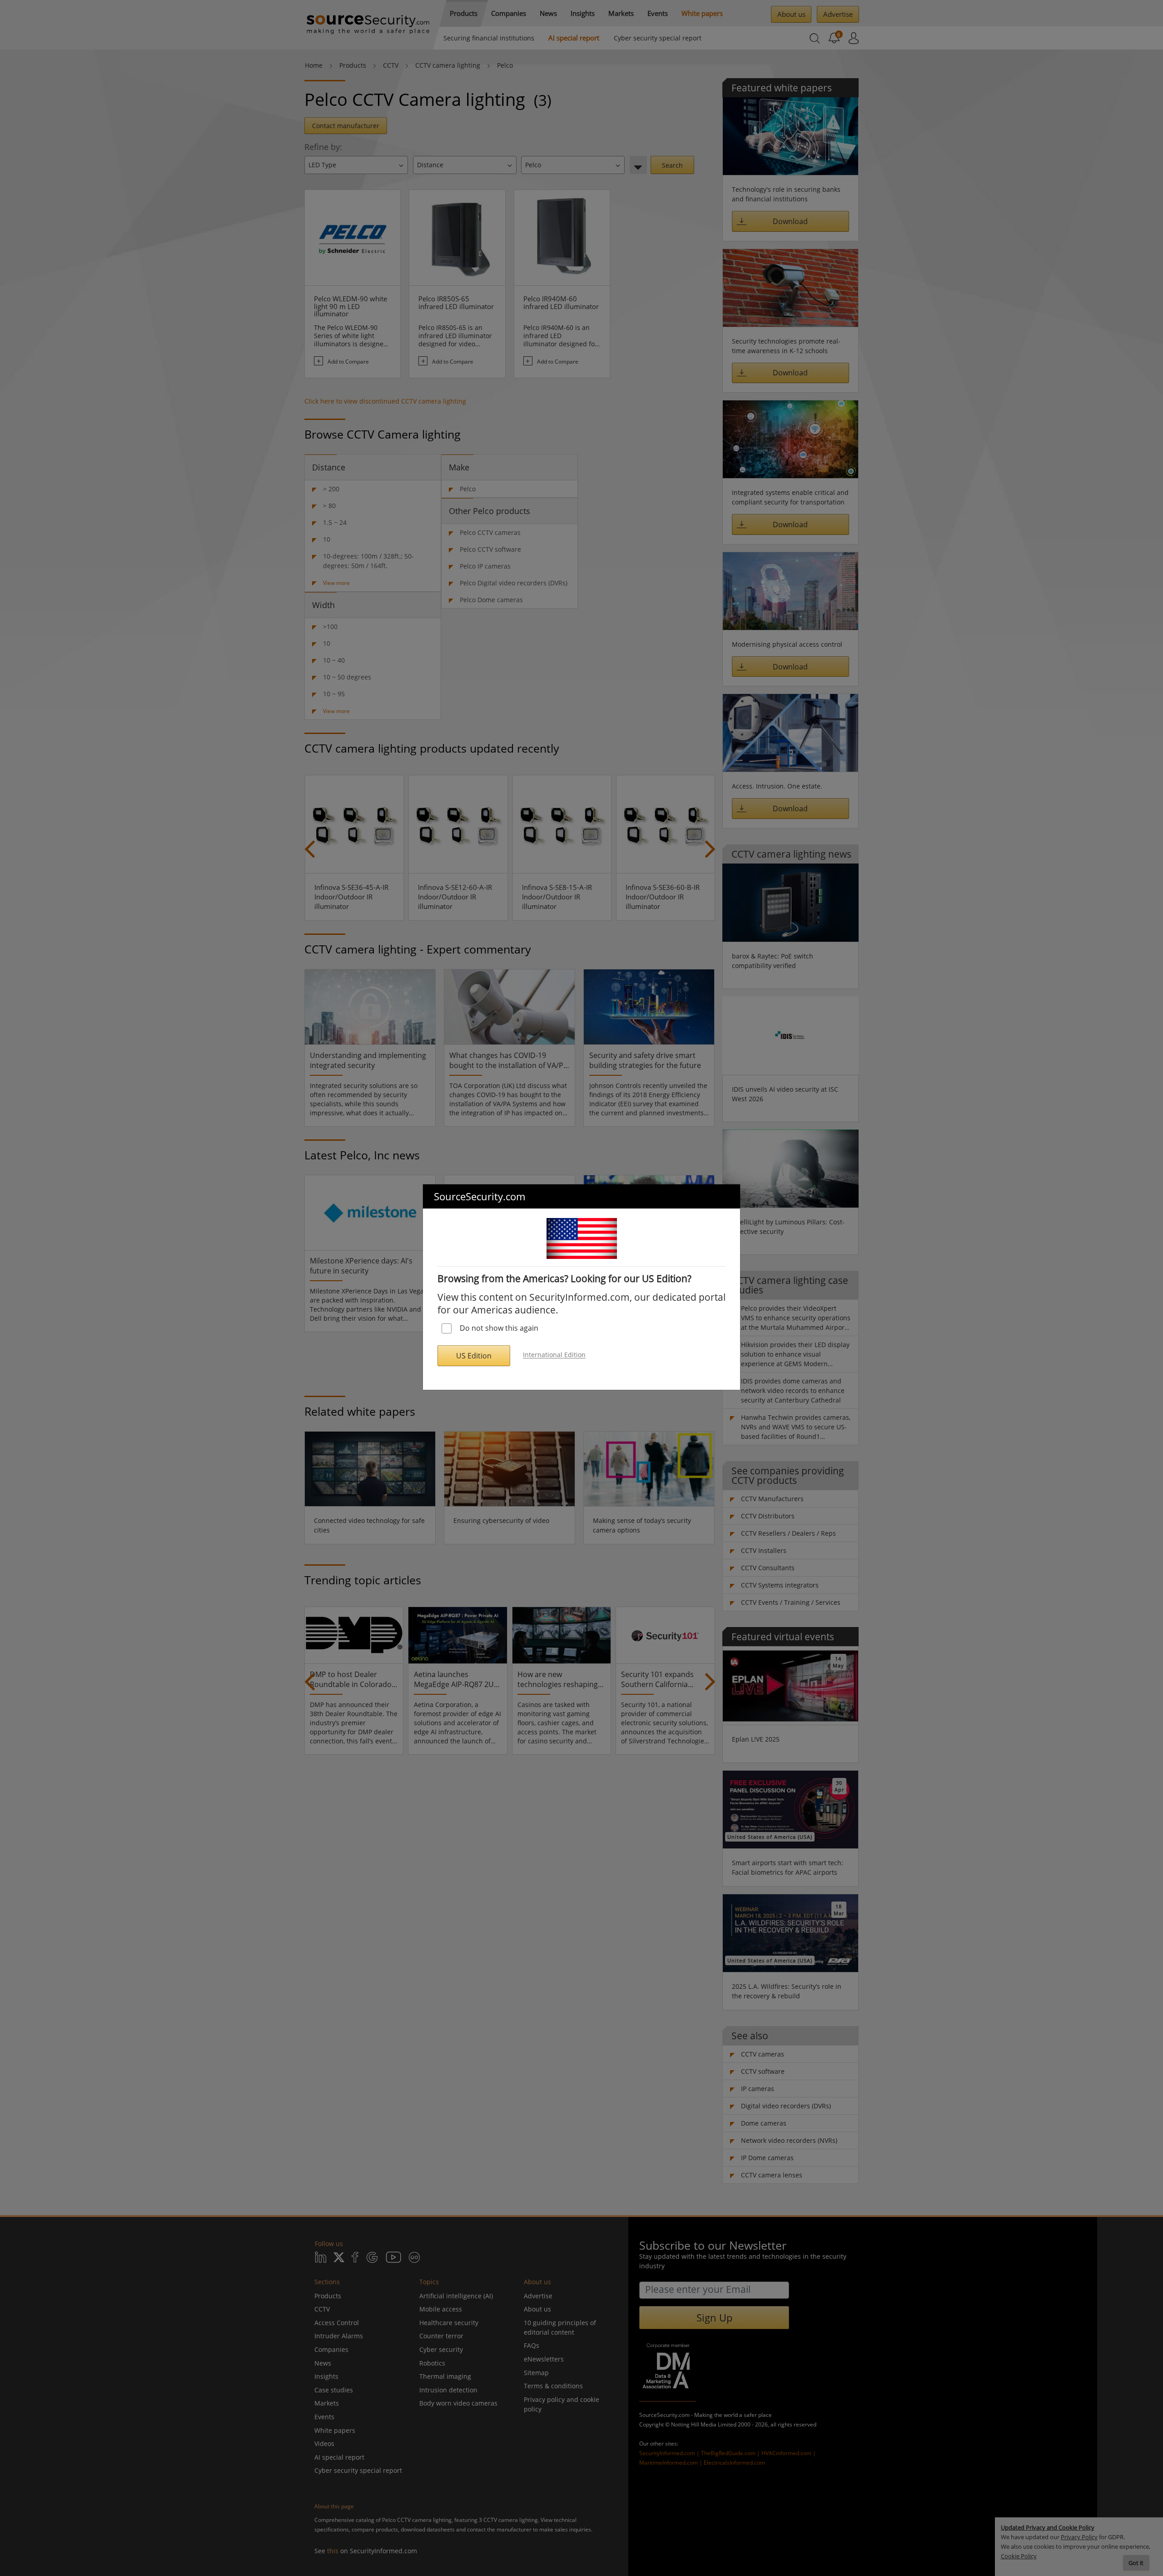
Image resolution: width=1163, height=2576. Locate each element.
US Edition (474, 1356)
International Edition (554, 1355)
